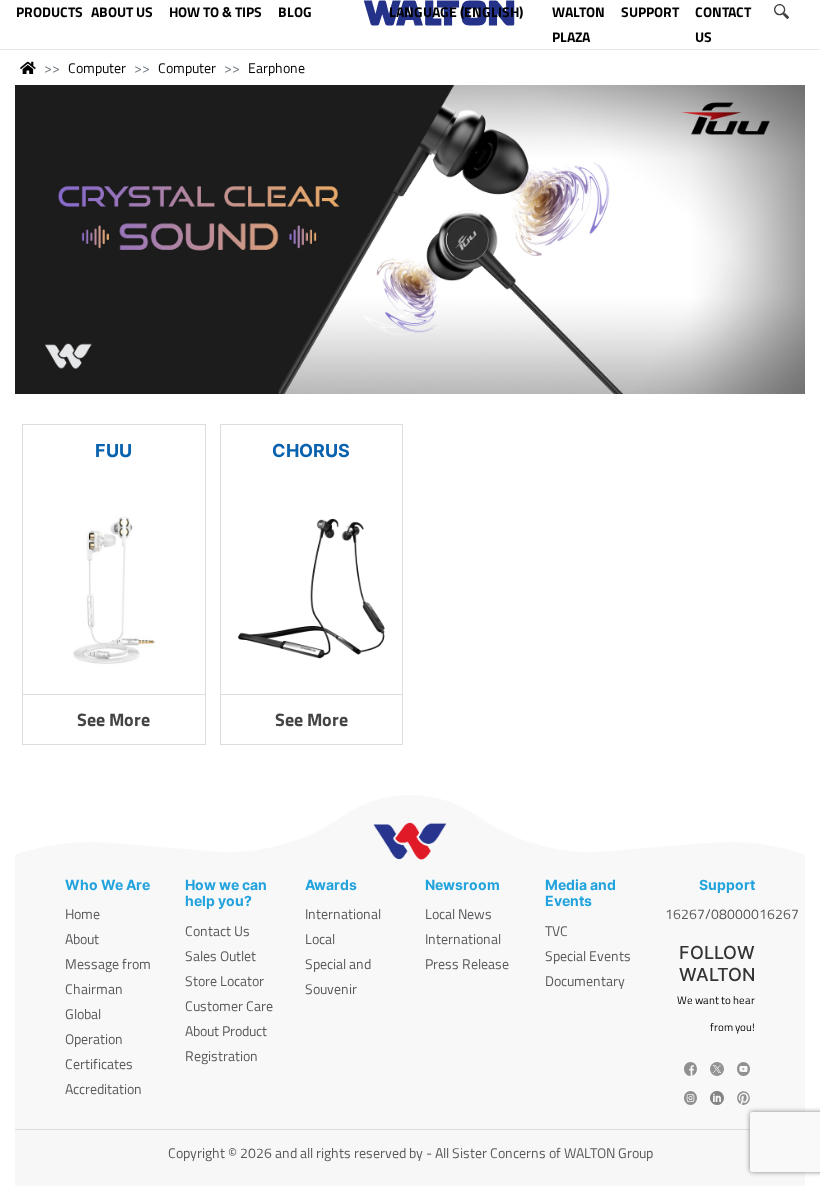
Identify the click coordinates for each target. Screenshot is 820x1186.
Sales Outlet (220, 955)
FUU (113, 450)
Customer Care (229, 1005)
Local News (458, 913)
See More (113, 719)
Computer (97, 67)
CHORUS (311, 450)
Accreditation (103, 1088)
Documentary (585, 980)
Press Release (467, 963)
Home (82, 913)
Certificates (99, 1063)
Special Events (588, 955)
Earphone (276, 67)
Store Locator (224, 980)
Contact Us (217, 930)
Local (320, 938)
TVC (556, 930)
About (82, 938)
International (343, 913)
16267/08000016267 (732, 913)
